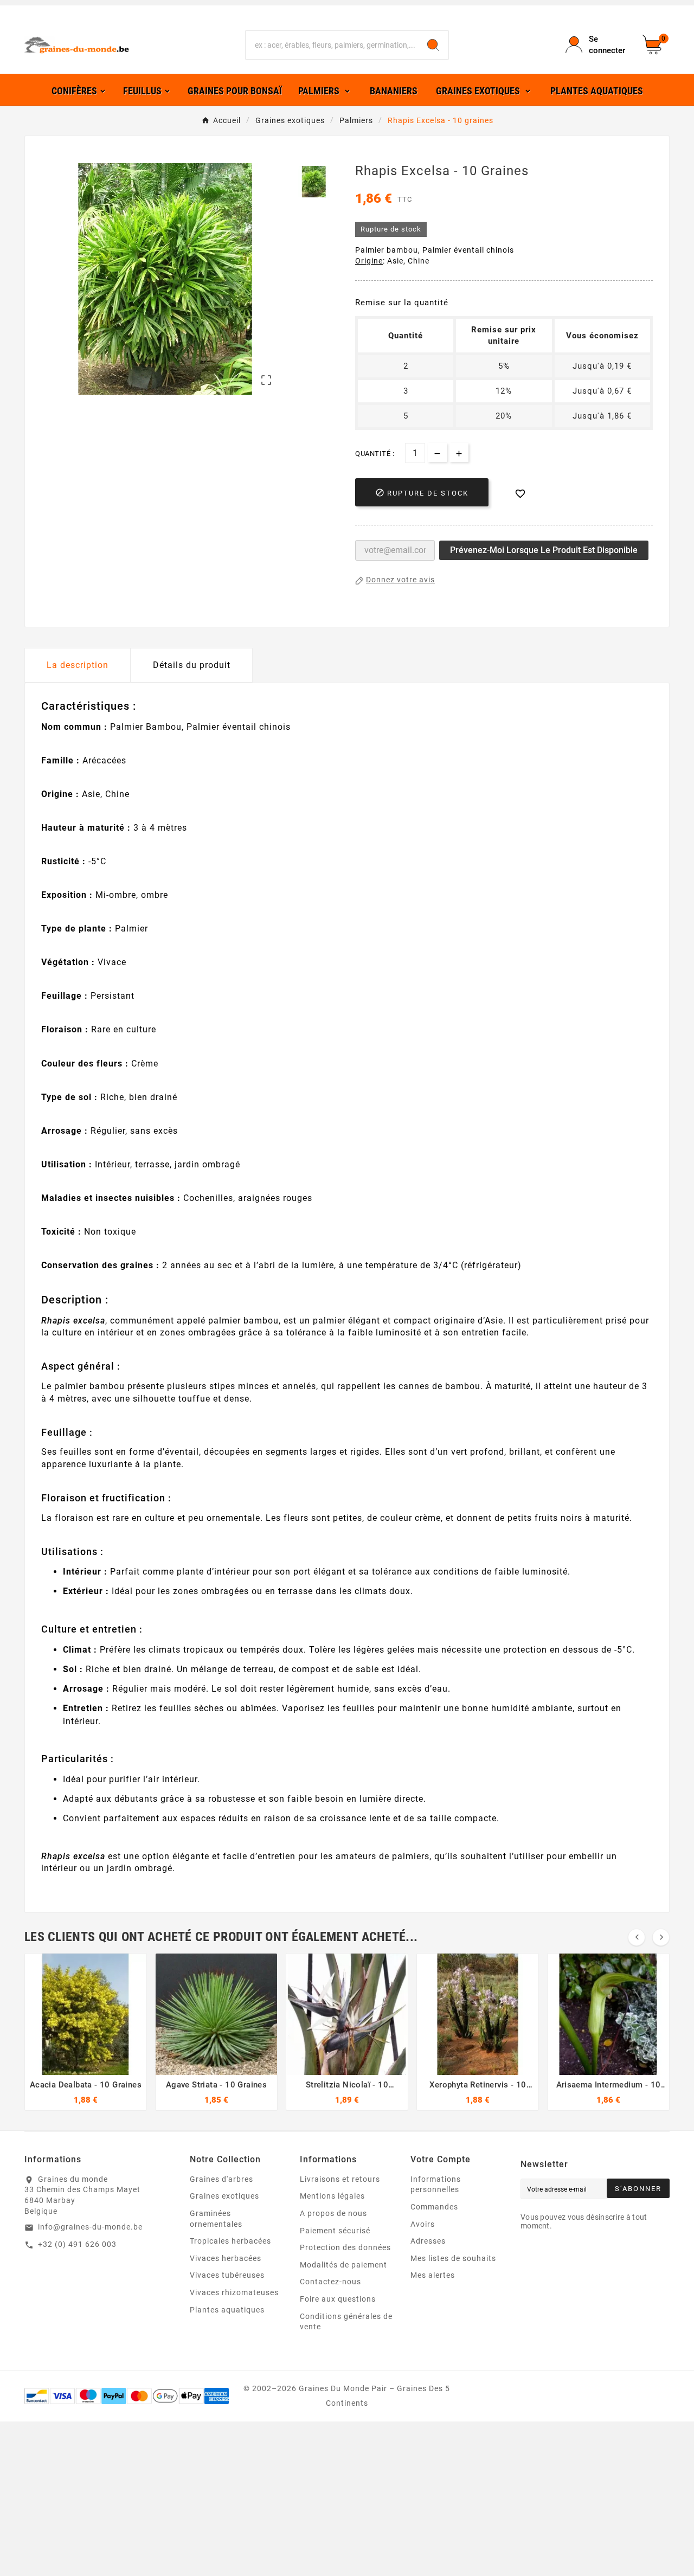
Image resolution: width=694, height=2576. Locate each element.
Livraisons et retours (340, 2179)
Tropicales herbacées (230, 2241)
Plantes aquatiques (227, 2310)
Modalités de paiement (343, 2265)
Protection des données (345, 2247)
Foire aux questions (338, 2299)
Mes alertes (433, 2275)
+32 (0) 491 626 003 (77, 2244)
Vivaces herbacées (226, 2258)
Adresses (428, 2241)
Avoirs (423, 2224)
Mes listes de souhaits (453, 2258)
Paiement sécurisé (335, 2231)
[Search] (433, 45)
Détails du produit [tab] (192, 665)
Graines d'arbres (221, 2179)
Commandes (434, 2207)
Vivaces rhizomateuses (234, 2292)
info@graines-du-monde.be (90, 2227)
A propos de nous (333, 2213)
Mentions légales (332, 2196)
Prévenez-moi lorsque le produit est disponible (544, 550)
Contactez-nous (330, 2282)
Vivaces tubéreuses (227, 2275)
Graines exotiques (224, 2196)
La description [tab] (78, 665)
